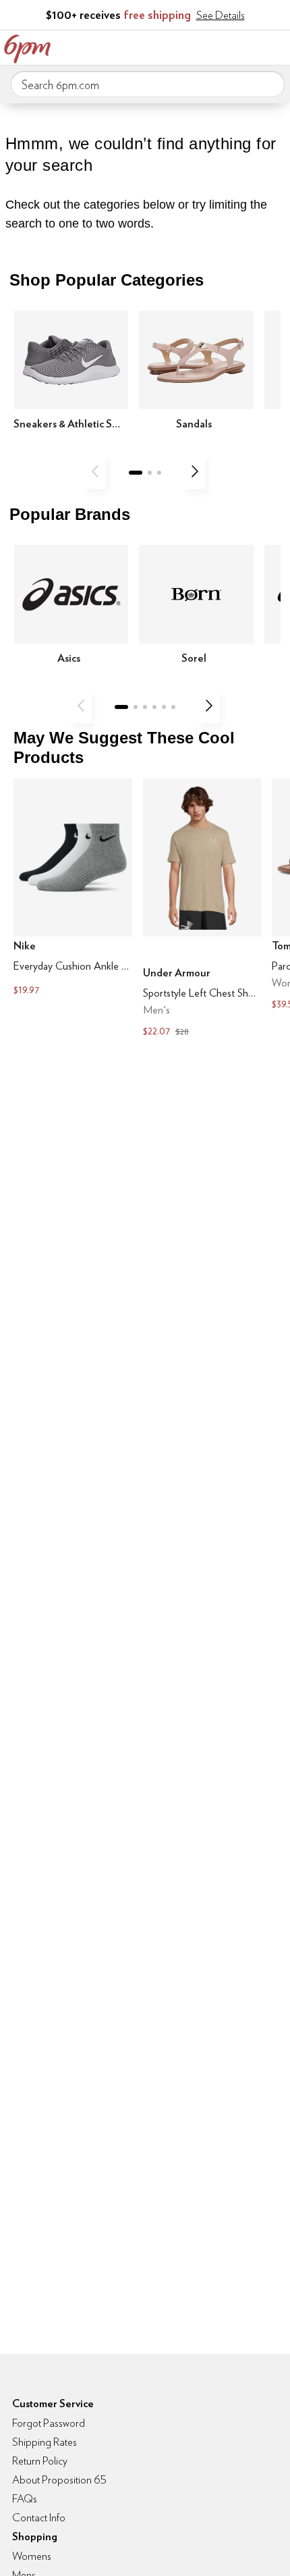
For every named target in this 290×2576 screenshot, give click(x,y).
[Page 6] (173, 707)
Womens (32, 2556)
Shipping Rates (45, 2442)
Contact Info (39, 2518)
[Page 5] (164, 707)
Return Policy (40, 2461)
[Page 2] (150, 473)
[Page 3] (159, 473)
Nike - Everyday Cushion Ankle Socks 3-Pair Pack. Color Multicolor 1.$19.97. (73, 889)
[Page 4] (154, 707)
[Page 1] (136, 473)
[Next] (195, 471)
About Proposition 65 (59, 2480)
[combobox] (148, 84)
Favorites (219, 46)
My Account (191, 46)
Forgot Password (49, 2423)
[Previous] (95, 471)
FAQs (25, 2499)
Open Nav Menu (276, 46)
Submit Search (269, 84)
